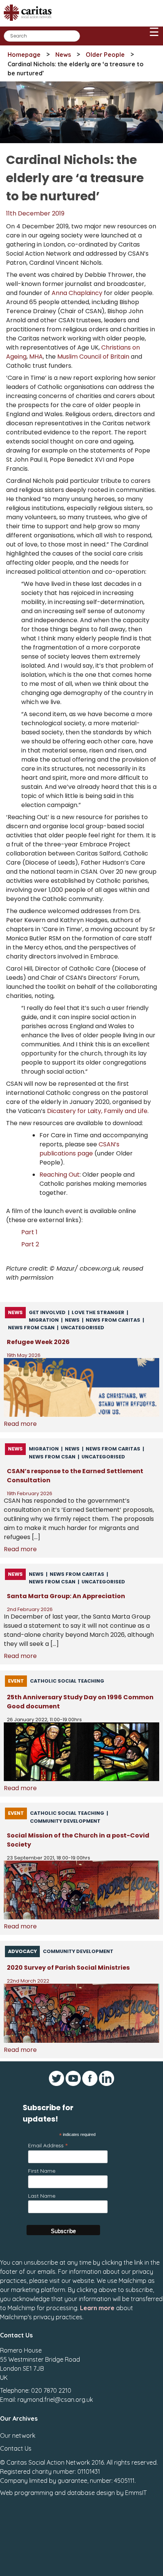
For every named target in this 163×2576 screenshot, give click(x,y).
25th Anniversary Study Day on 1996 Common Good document (80, 1702)
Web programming (27, 2493)
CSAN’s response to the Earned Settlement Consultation (75, 1476)
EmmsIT (136, 2493)
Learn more (97, 2308)
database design (91, 2493)
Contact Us (16, 2448)
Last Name (42, 2196)
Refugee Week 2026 (38, 1342)
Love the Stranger (98, 1312)
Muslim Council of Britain (93, 357)
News (63, 55)
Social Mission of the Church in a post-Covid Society (78, 1840)
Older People (105, 55)
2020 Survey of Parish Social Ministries (68, 1968)
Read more (20, 1424)
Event (16, 1681)
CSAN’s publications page (79, 1149)
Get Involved (47, 1312)
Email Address (48, 2145)
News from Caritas (113, 1320)
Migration (44, 1320)
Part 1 (29, 1232)
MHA (36, 357)
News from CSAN (31, 1328)
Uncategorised (82, 1328)
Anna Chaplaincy (77, 293)
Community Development (65, 1821)
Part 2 (30, 1244)
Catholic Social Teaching (67, 1681)
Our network (18, 2435)
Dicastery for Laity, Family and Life (97, 1111)
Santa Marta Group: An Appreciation (66, 1596)
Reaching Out (60, 1175)
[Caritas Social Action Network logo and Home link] (30, 23)
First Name (42, 2171)
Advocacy (22, 1951)
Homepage (24, 55)
